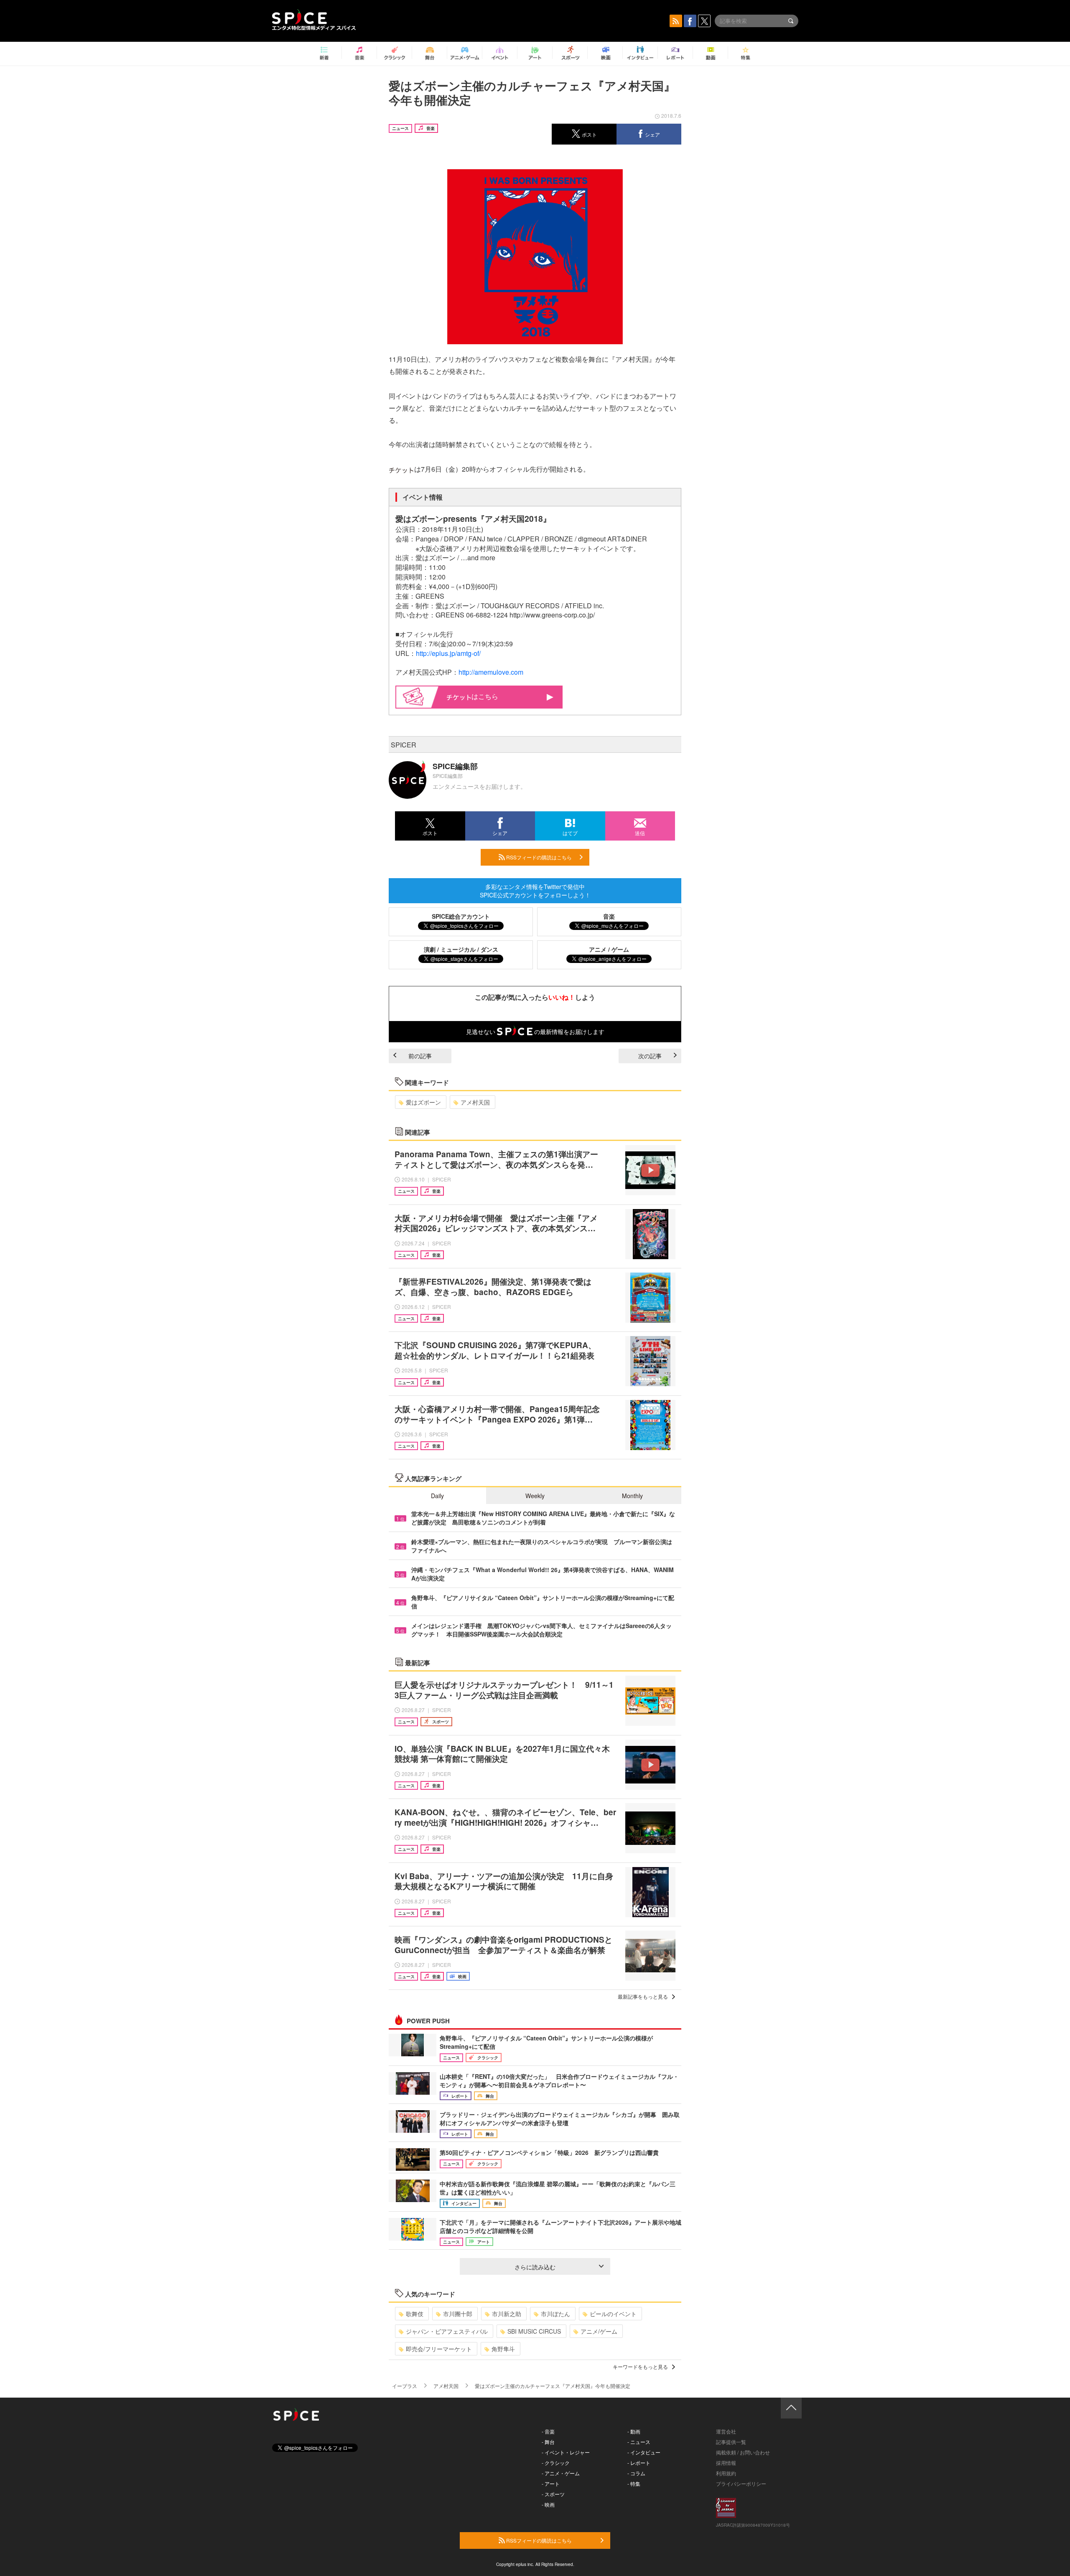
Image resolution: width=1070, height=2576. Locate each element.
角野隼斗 (503, 2349)
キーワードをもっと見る (640, 2366)
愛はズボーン (423, 1102)
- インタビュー (644, 2452)
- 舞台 (548, 2442)
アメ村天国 (475, 1102)
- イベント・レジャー (566, 2452)
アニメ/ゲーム (599, 2331)
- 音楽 (548, 2431)
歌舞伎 (415, 2314)
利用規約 (726, 2473)
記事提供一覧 (731, 2442)
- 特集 (634, 2483)
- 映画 (548, 2504)
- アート (551, 2483)
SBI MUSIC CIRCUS (534, 2331)
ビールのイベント (613, 2314)
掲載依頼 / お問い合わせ (743, 2452)
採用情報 (726, 2463)
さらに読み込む (535, 2267)
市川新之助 (507, 2314)
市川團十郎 (458, 2314)
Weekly (535, 1496)
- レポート (639, 2463)
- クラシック (556, 2463)
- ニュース (639, 2442)
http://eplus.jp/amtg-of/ (448, 653)
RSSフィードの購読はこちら (538, 857)
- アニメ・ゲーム (561, 2473)
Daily (437, 1496)
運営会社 (726, 2431)
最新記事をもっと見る (643, 1996)
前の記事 (420, 1056)
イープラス (405, 2386)
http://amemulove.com (491, 672)
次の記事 (650, 1056)
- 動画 (634, 2431)
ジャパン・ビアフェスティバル (447, 2331)
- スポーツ (553, 2494)
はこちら (485, 696)
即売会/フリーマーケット (439, 2349)
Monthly (632, 1496)
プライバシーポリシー (741, 2483)
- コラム (636, 2473)
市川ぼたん (555, 2314)
